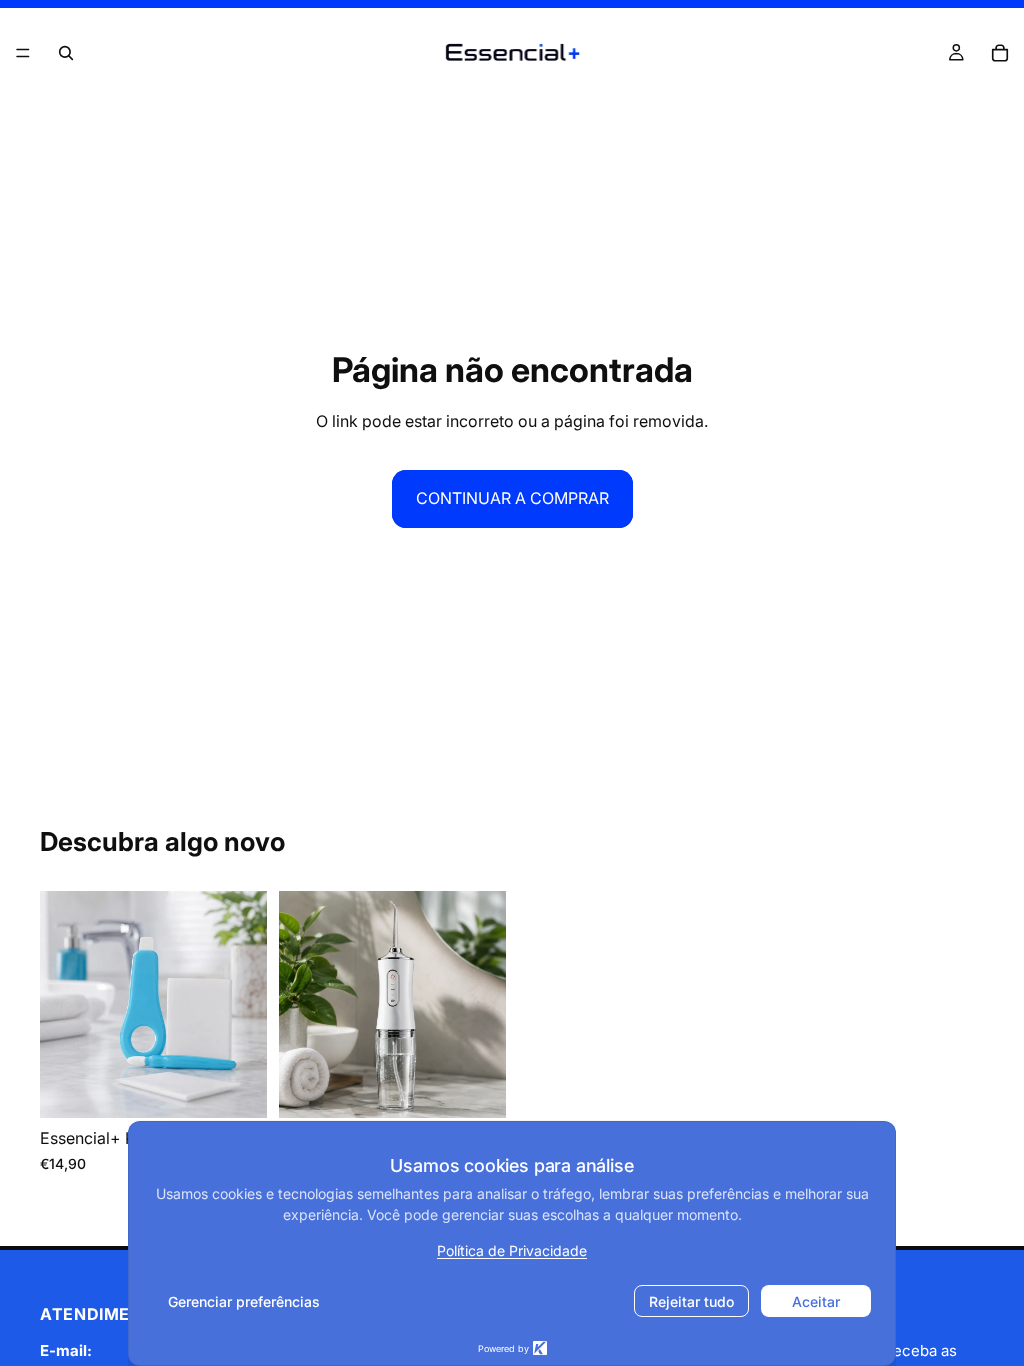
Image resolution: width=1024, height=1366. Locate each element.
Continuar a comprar (512, 498)
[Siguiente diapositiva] (245, 1005)
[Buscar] (66, 53)
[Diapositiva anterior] (62, 1005)
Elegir (492, 1086)
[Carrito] (1000, 53)
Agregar (253, 1086)
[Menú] (23, 53)
